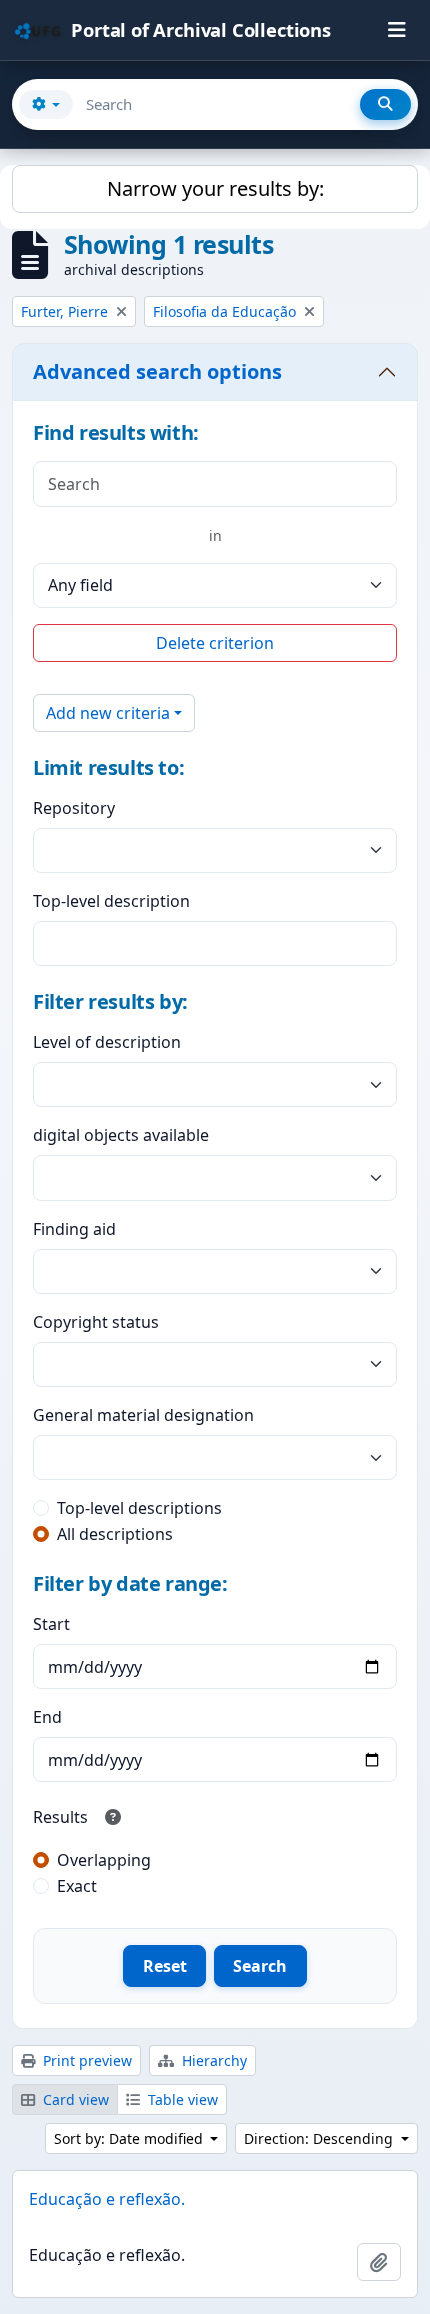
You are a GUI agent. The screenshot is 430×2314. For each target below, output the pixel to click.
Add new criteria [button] (108, 713)
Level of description (107, 1042)
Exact (77, 1886)
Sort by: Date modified (130, 2138)
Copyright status (96, 1322)
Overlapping (104, 1860)
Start (51, 1624)
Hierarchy (212, 2060)
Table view (181, 2099)
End (47, 1717)
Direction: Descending (320, 2138)
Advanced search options (157, 371)
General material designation (143, 1415)
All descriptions (115, 1534)
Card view (74, 2099)
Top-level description (111, 901)
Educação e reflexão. (107, 2199)
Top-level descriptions (139, 1508)
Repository (74, 808)
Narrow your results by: (215, 188)
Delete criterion (215, 643)
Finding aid (74, 1229)
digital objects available (121, 1135)
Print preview (85, 2060)
